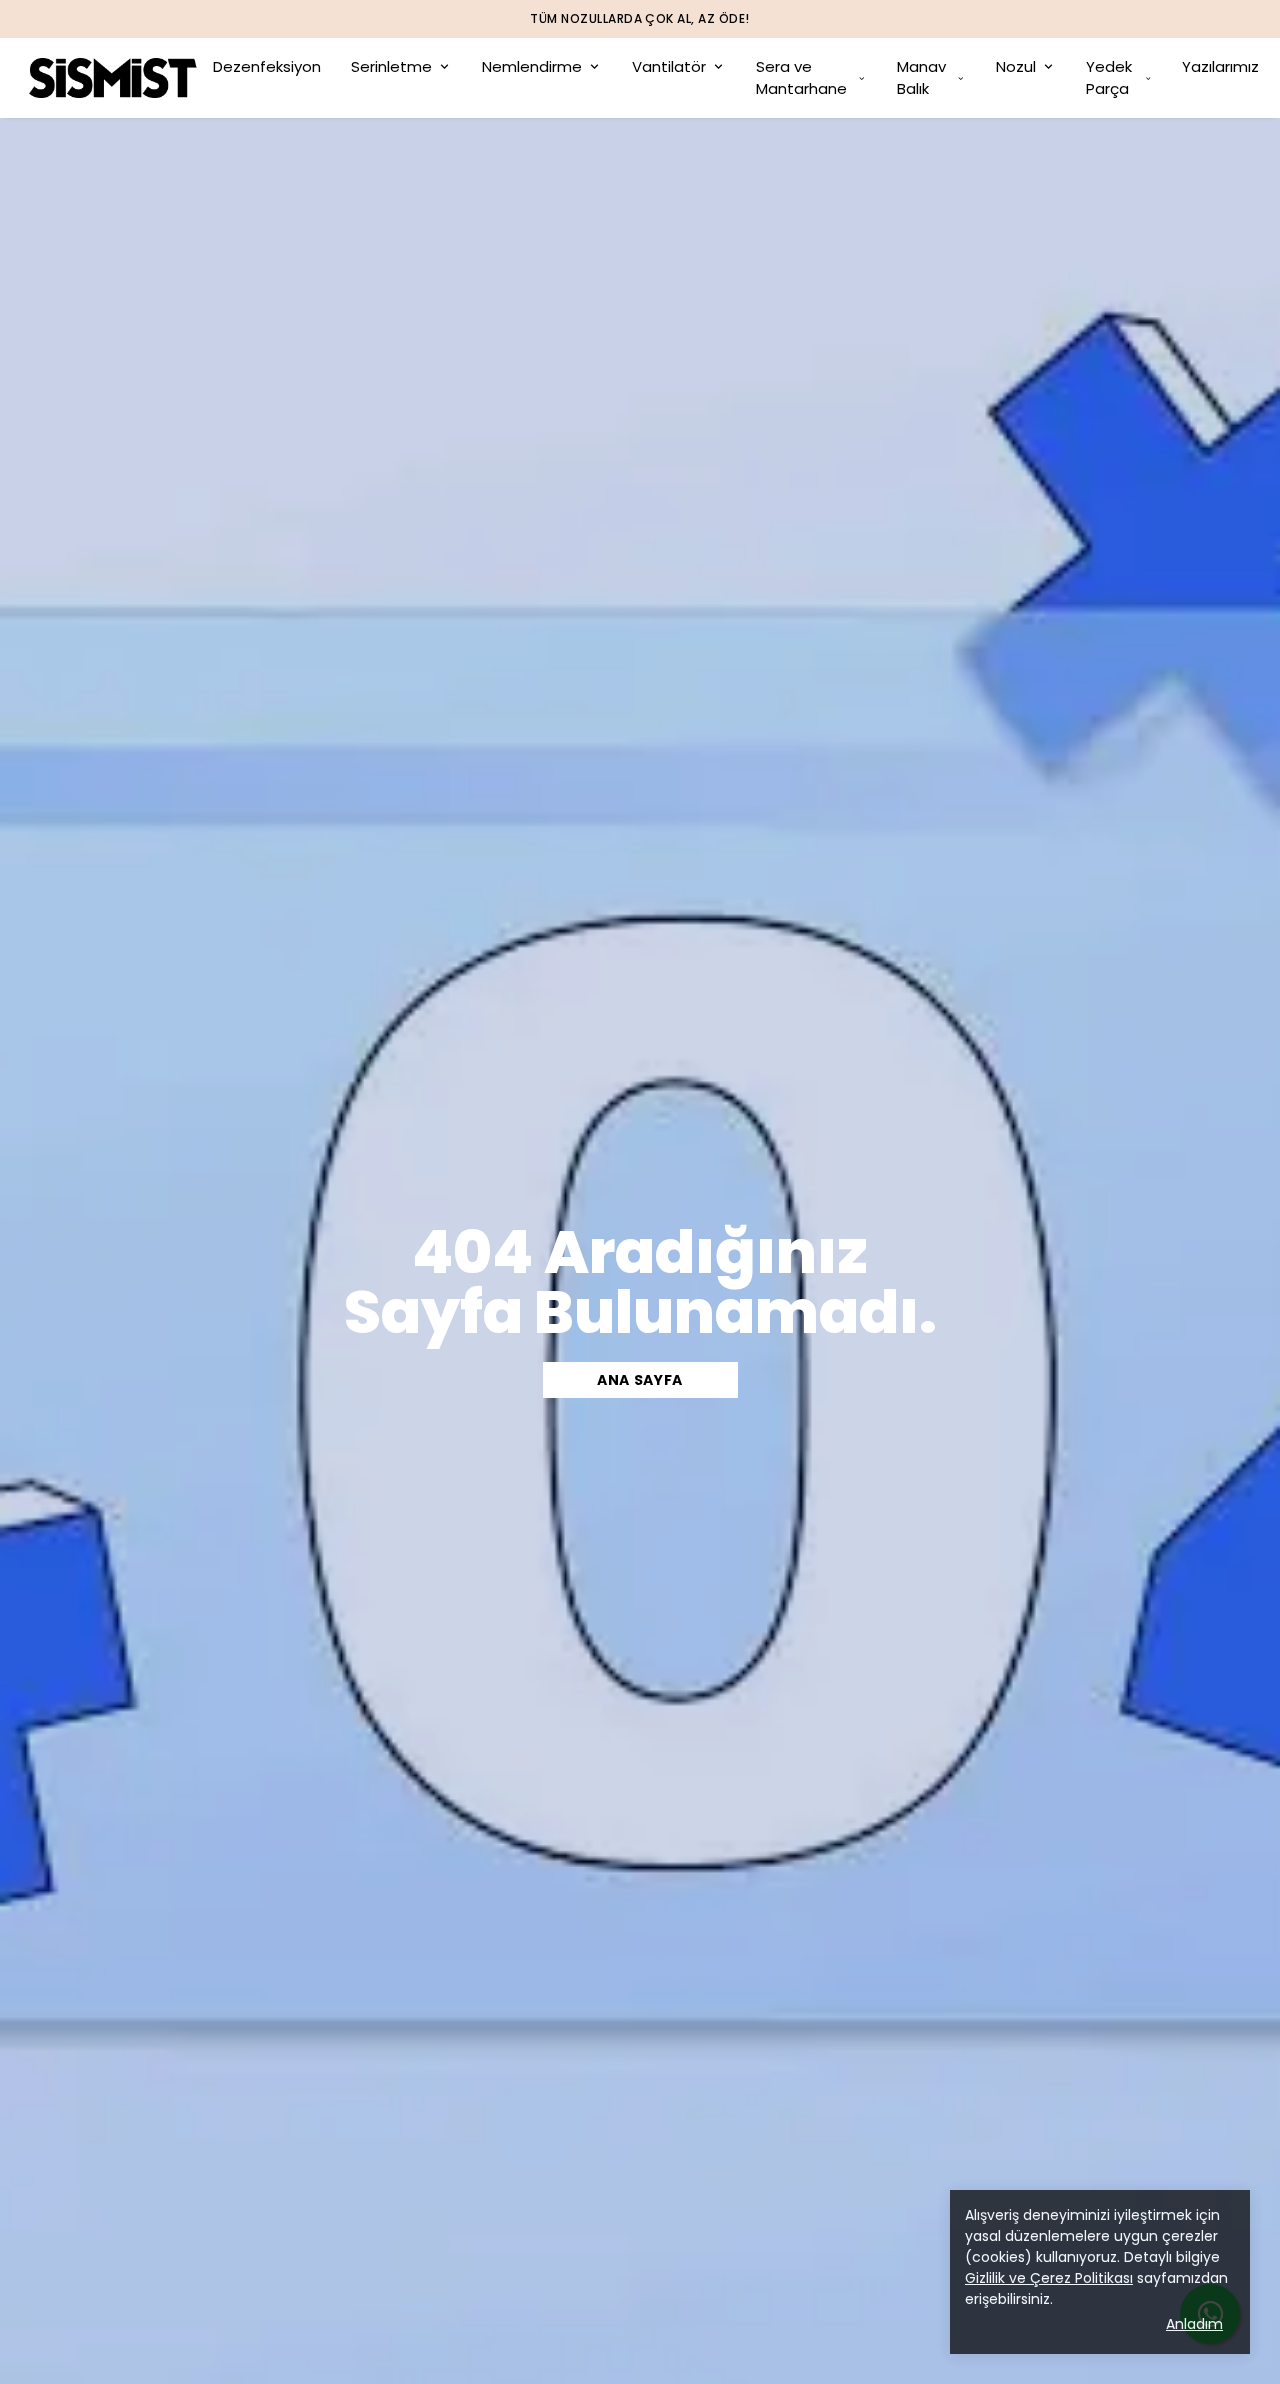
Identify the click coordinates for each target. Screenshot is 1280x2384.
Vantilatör (669, 66)
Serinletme (391, 66)
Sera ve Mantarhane (801, 78)
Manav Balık (921, 78)
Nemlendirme (532, 66)
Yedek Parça (1109, 78)
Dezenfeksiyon (267, 66)
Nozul (1016, 66)
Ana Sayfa (640, 1380)
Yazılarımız (1220, 66)
